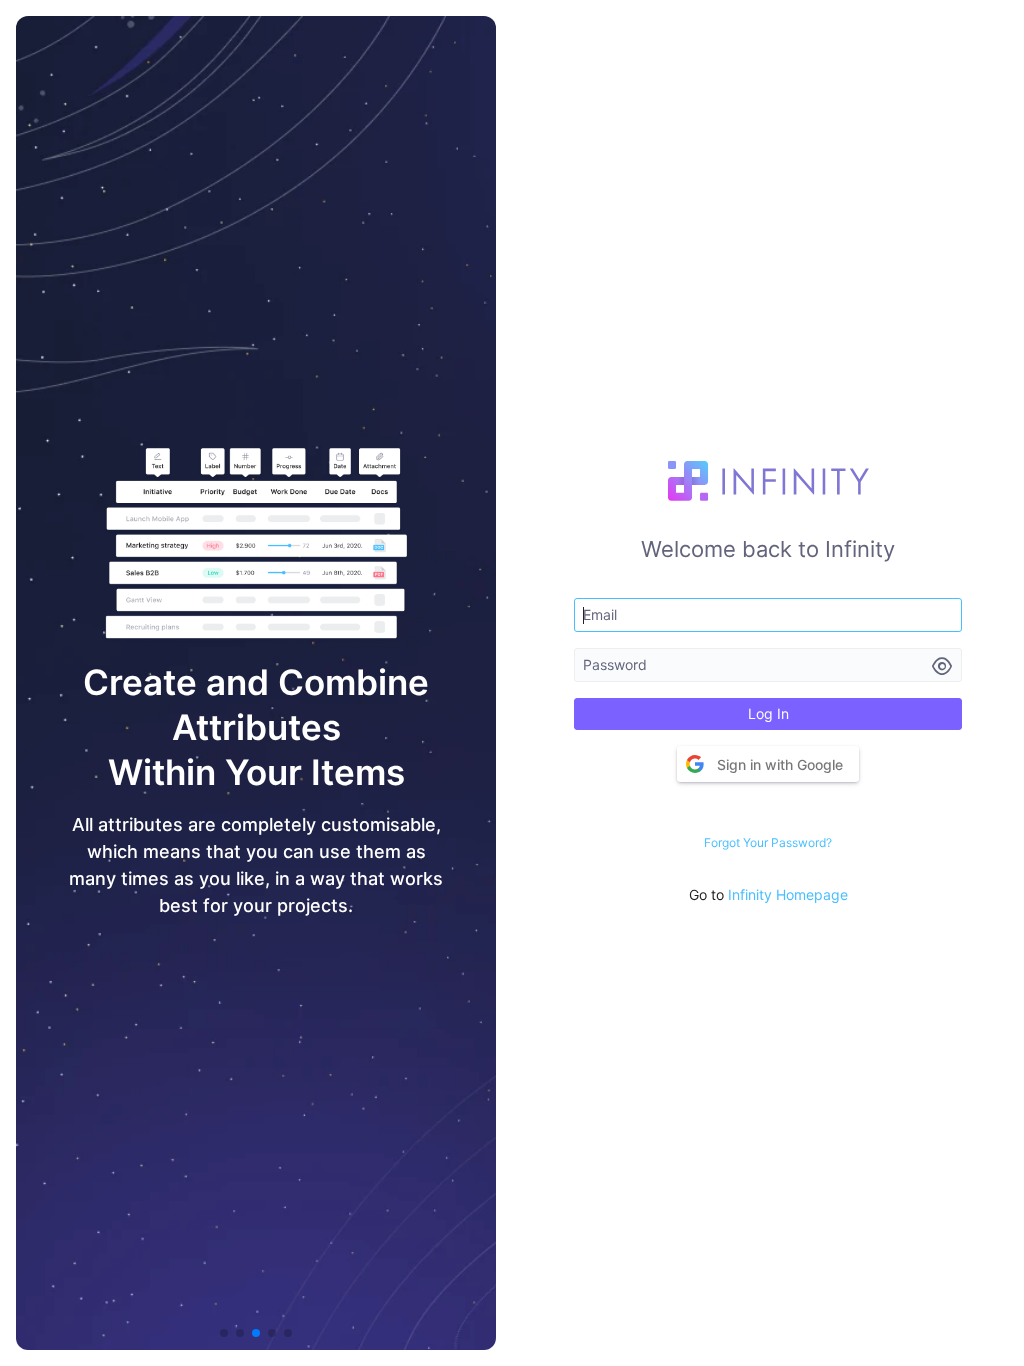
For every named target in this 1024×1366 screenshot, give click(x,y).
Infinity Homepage (788, 894)
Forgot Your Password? (768, 842)
